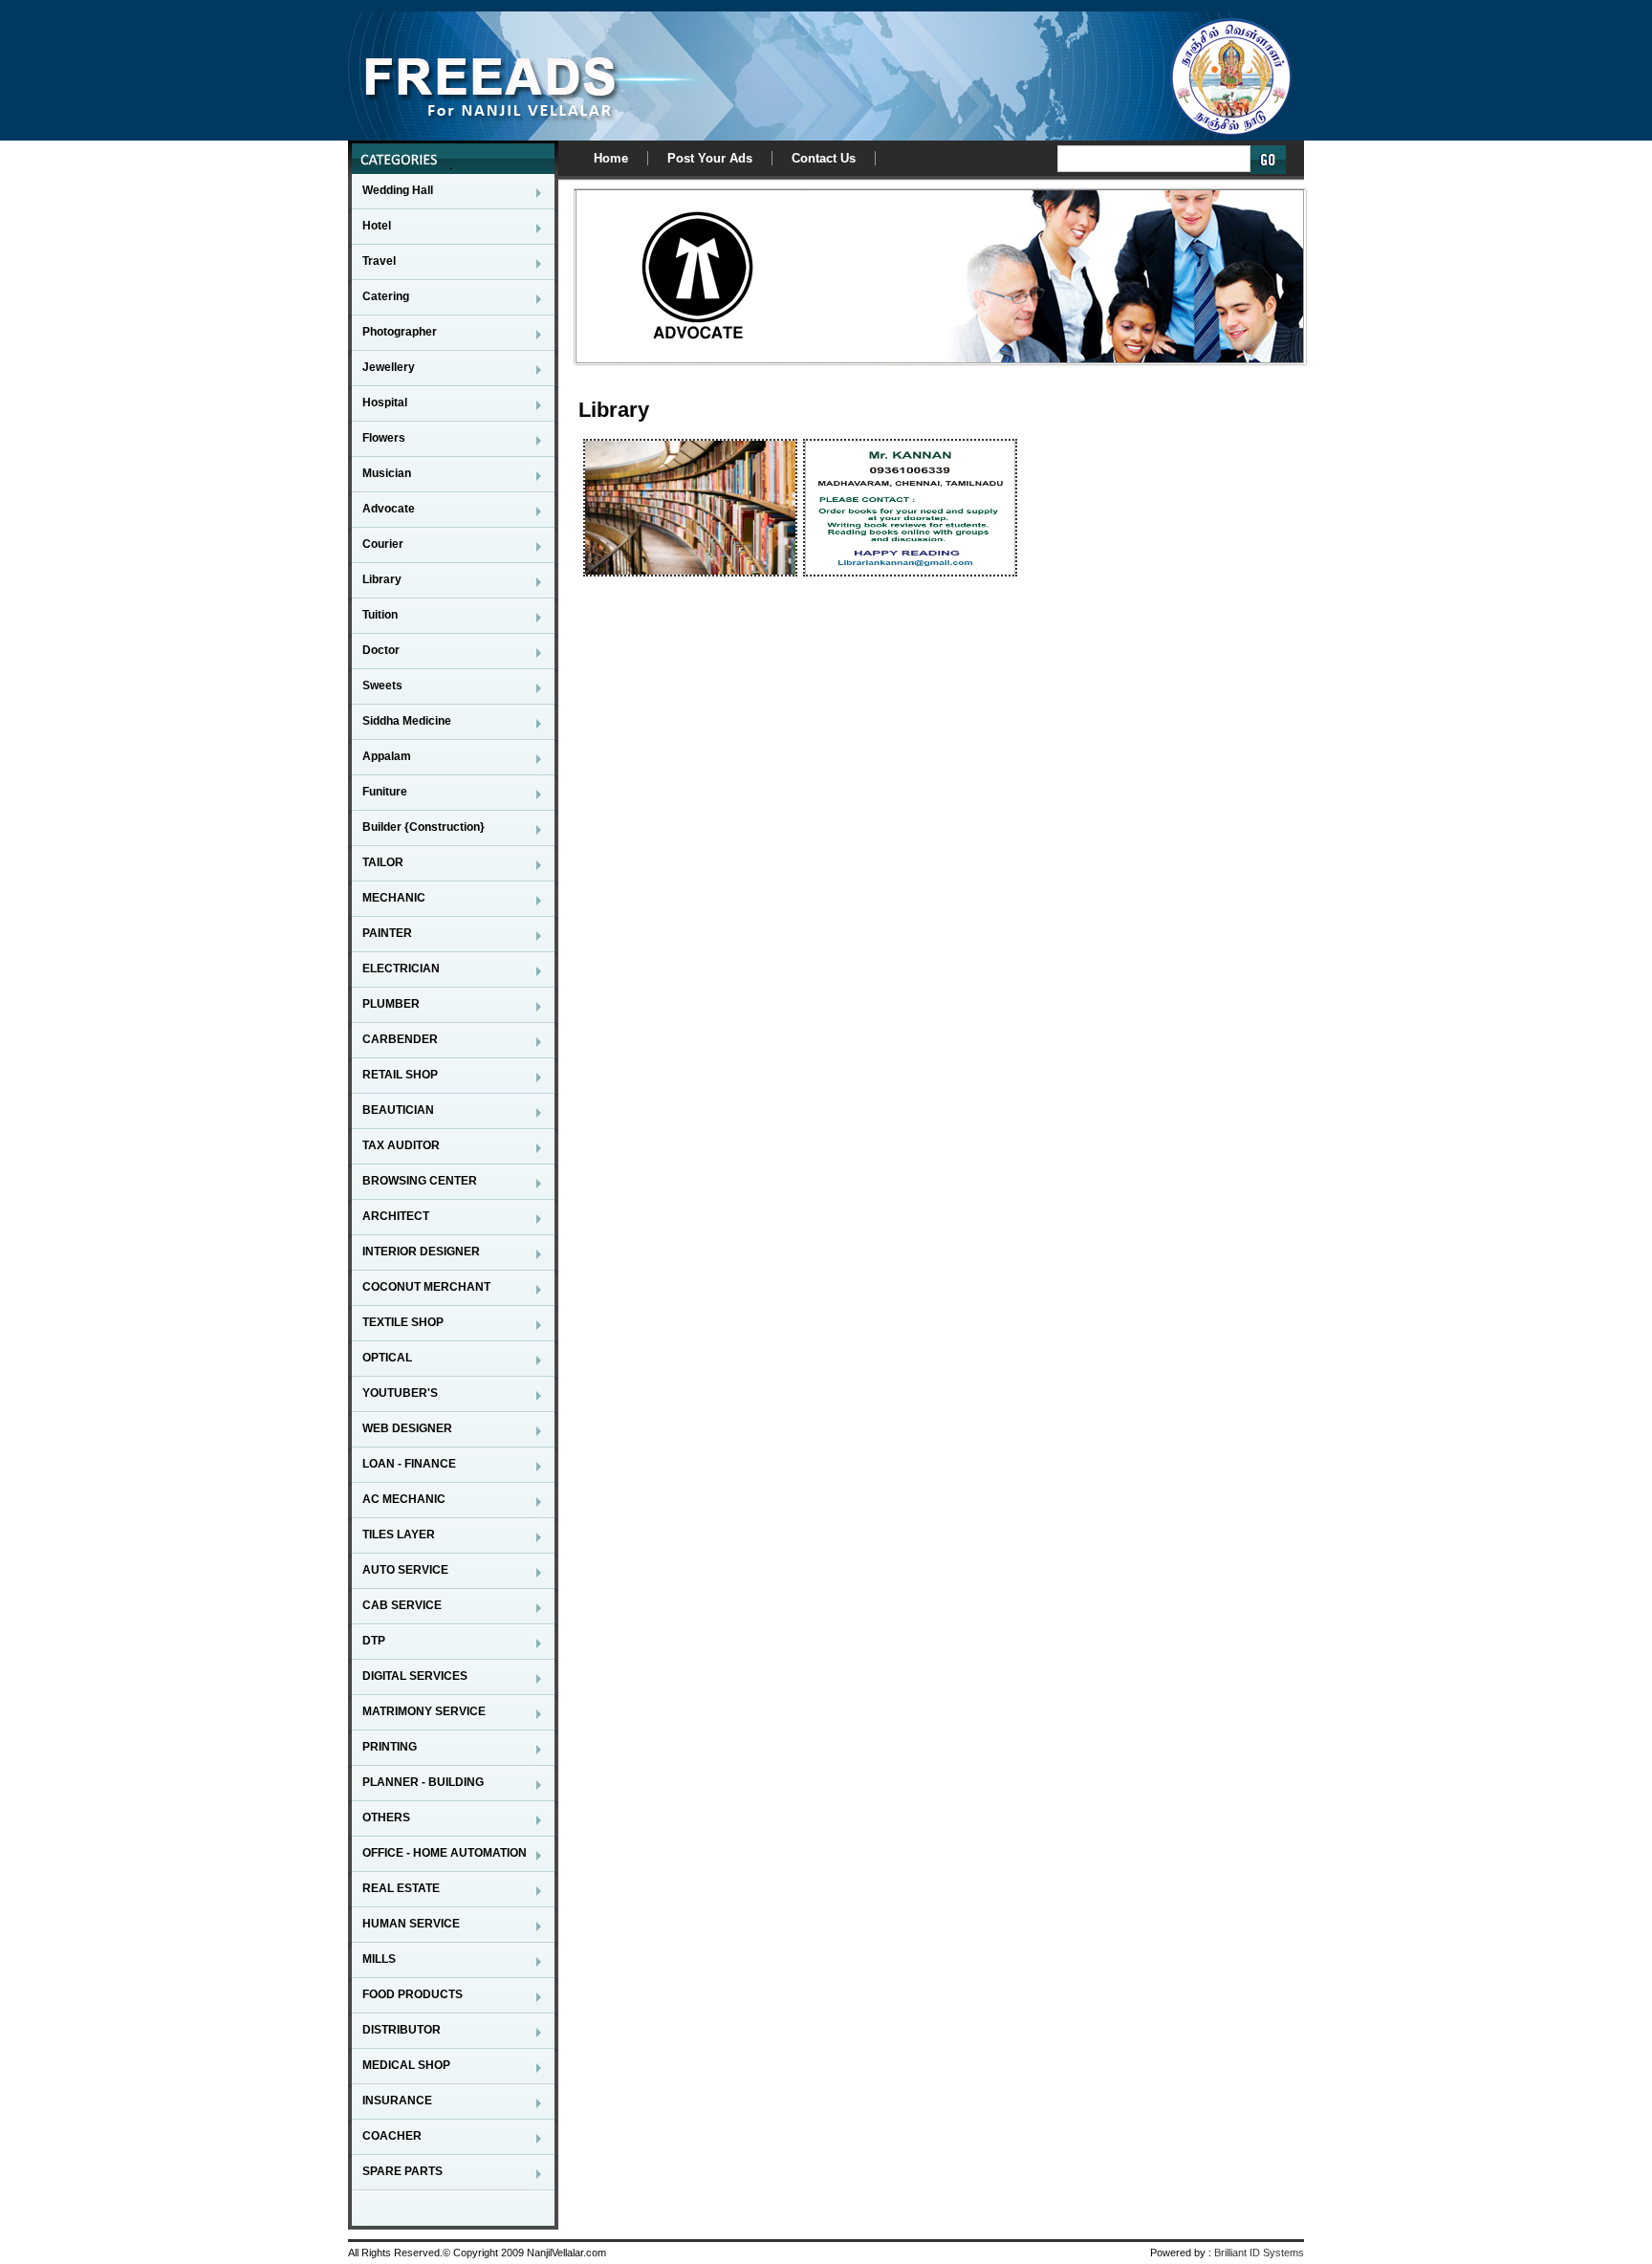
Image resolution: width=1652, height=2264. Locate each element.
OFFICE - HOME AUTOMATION (445, 1853)
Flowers (384, 438)
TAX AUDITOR (401, 1145)
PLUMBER (391, 1004)
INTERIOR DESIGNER (421, 1252)
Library (382, 579)
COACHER (392, 2136)
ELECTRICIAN (401, 969)
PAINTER (387, 933)
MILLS (379, 1959)
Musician (387, 473)
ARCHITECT (396, 1216)
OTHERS (386, 1818)
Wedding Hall (398, 190)
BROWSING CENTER (420, 1181)
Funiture (385, 792)
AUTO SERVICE (405, 1570)
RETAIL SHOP (400, 1075)
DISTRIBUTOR (402, 2030)
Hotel (377, 226)
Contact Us (824, 158)
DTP (374, 1641)
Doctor (381, 650)
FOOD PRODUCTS (413, 1994)
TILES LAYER (399, 1535)
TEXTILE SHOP (403, 1322)
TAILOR (383, 862)
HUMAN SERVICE (411, 1924)
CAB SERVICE (402, 1605)
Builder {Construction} (424, 827)
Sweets (382, 686)
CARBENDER (400, 1039)
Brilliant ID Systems (1259, 2253)
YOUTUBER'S (400, 1393)
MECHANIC (394, 898)
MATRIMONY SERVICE (424, 1711)
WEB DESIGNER (407, 1428)
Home (611, 158)
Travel (379, 261)
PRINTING (390, 1747)
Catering (386, 296)
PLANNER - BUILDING (423, 1782)
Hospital (385, 403)
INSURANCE (397, 2101)
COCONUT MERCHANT (426, 1287)
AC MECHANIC (404, 1499)
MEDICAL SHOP (406, 2065)
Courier (383, 544)
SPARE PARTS (402, 2171)
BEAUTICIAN (398, 1110)
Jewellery (389, 367)
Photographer (400, 332)
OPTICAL (387, 1358)
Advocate (389, 509)
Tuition (380, 615)
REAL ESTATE (401, 1888)
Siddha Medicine (407, 721)
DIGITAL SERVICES (415, 1676)
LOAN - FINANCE (409, 1464)
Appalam (387, 756)
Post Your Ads (710, 158)
